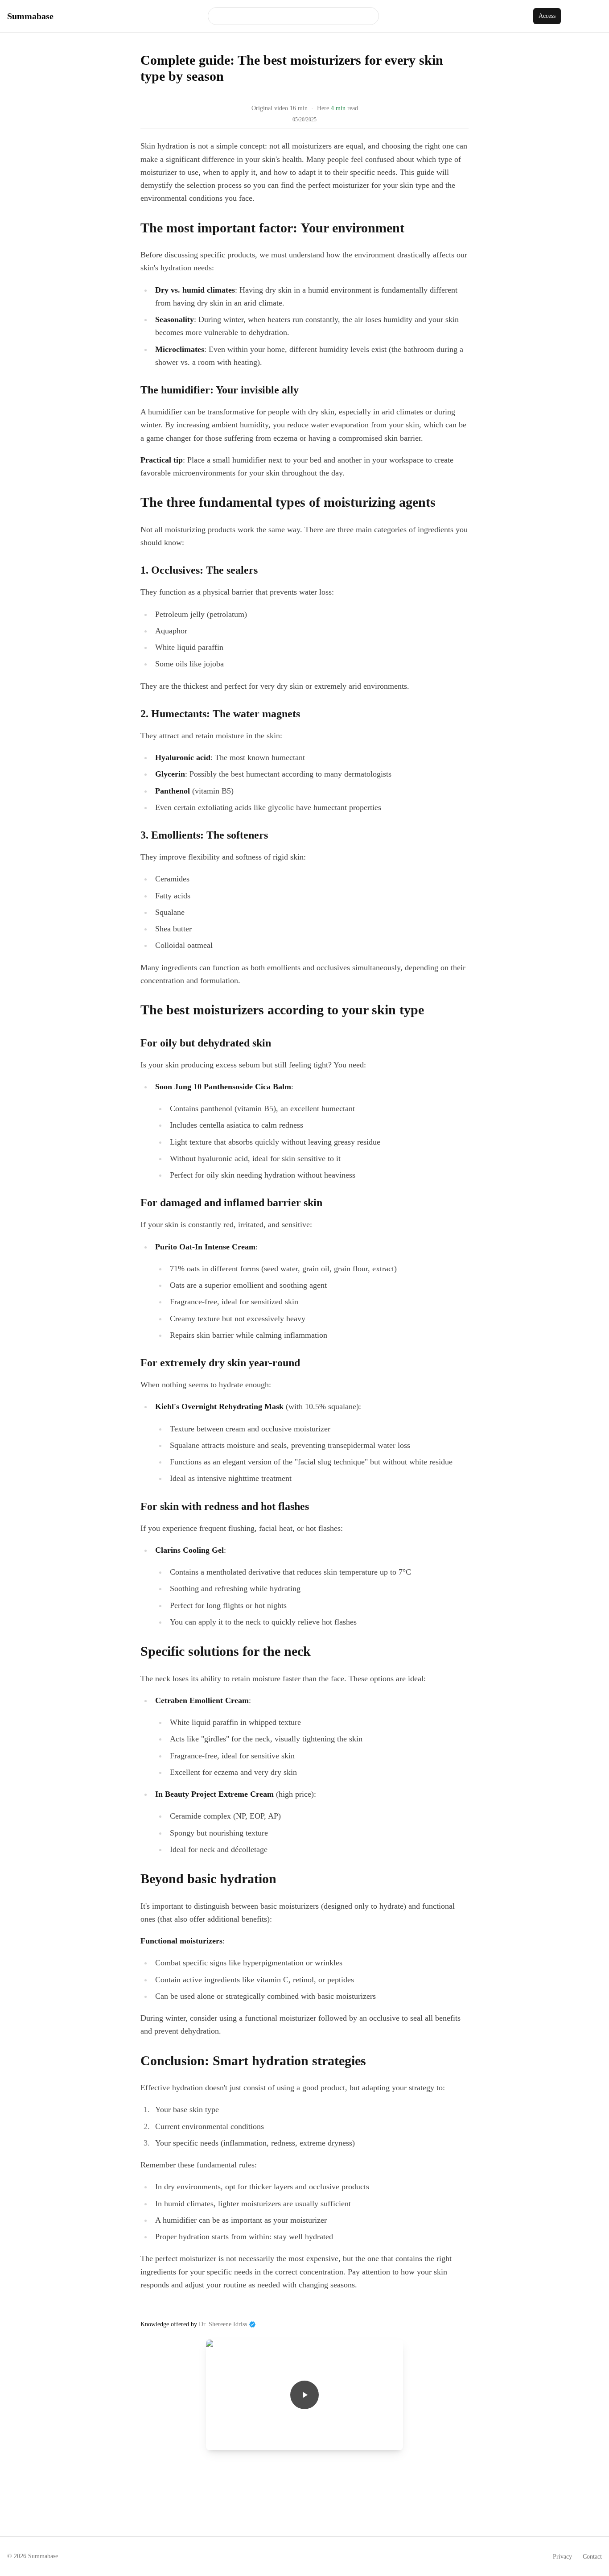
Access (547, 16)
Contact (592, 2557)
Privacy (562, 2557)
